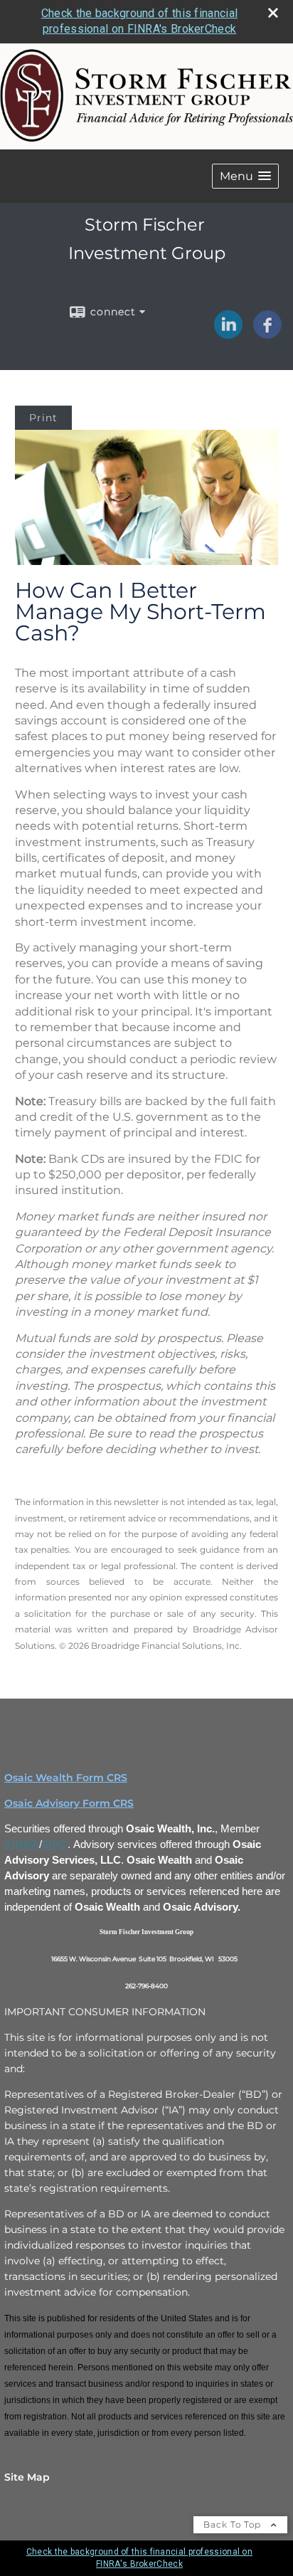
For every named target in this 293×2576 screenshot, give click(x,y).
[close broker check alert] (273, 13)
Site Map (27, 2477)
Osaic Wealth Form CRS (66, 1778)
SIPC (55, 1844)
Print (43, 418)
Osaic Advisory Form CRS (69, 1803)
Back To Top (234, 2524)
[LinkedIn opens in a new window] (228, 334)
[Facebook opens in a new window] (267, 334)
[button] (245, 176)
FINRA (22, 1844)
